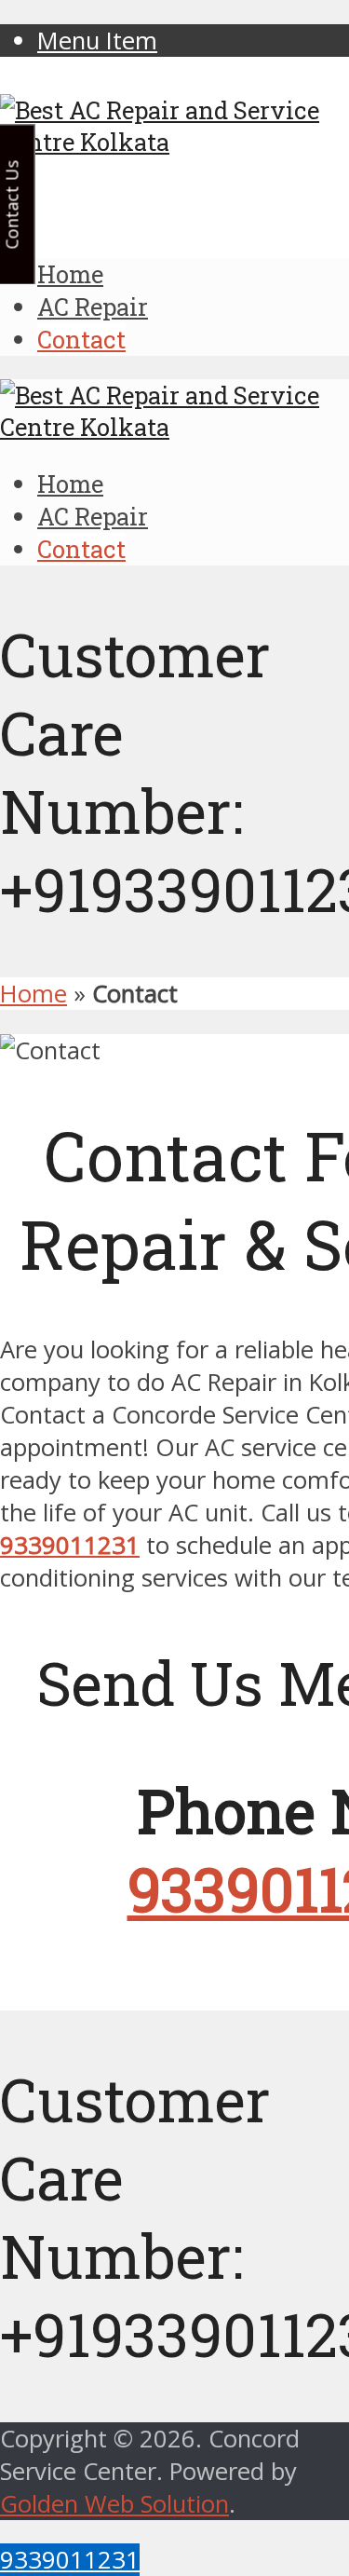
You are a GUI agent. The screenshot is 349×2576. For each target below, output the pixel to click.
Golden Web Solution (114, 2504)
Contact (81, 339)
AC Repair (93, 307)
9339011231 (70, 2560)
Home (70, 274)
